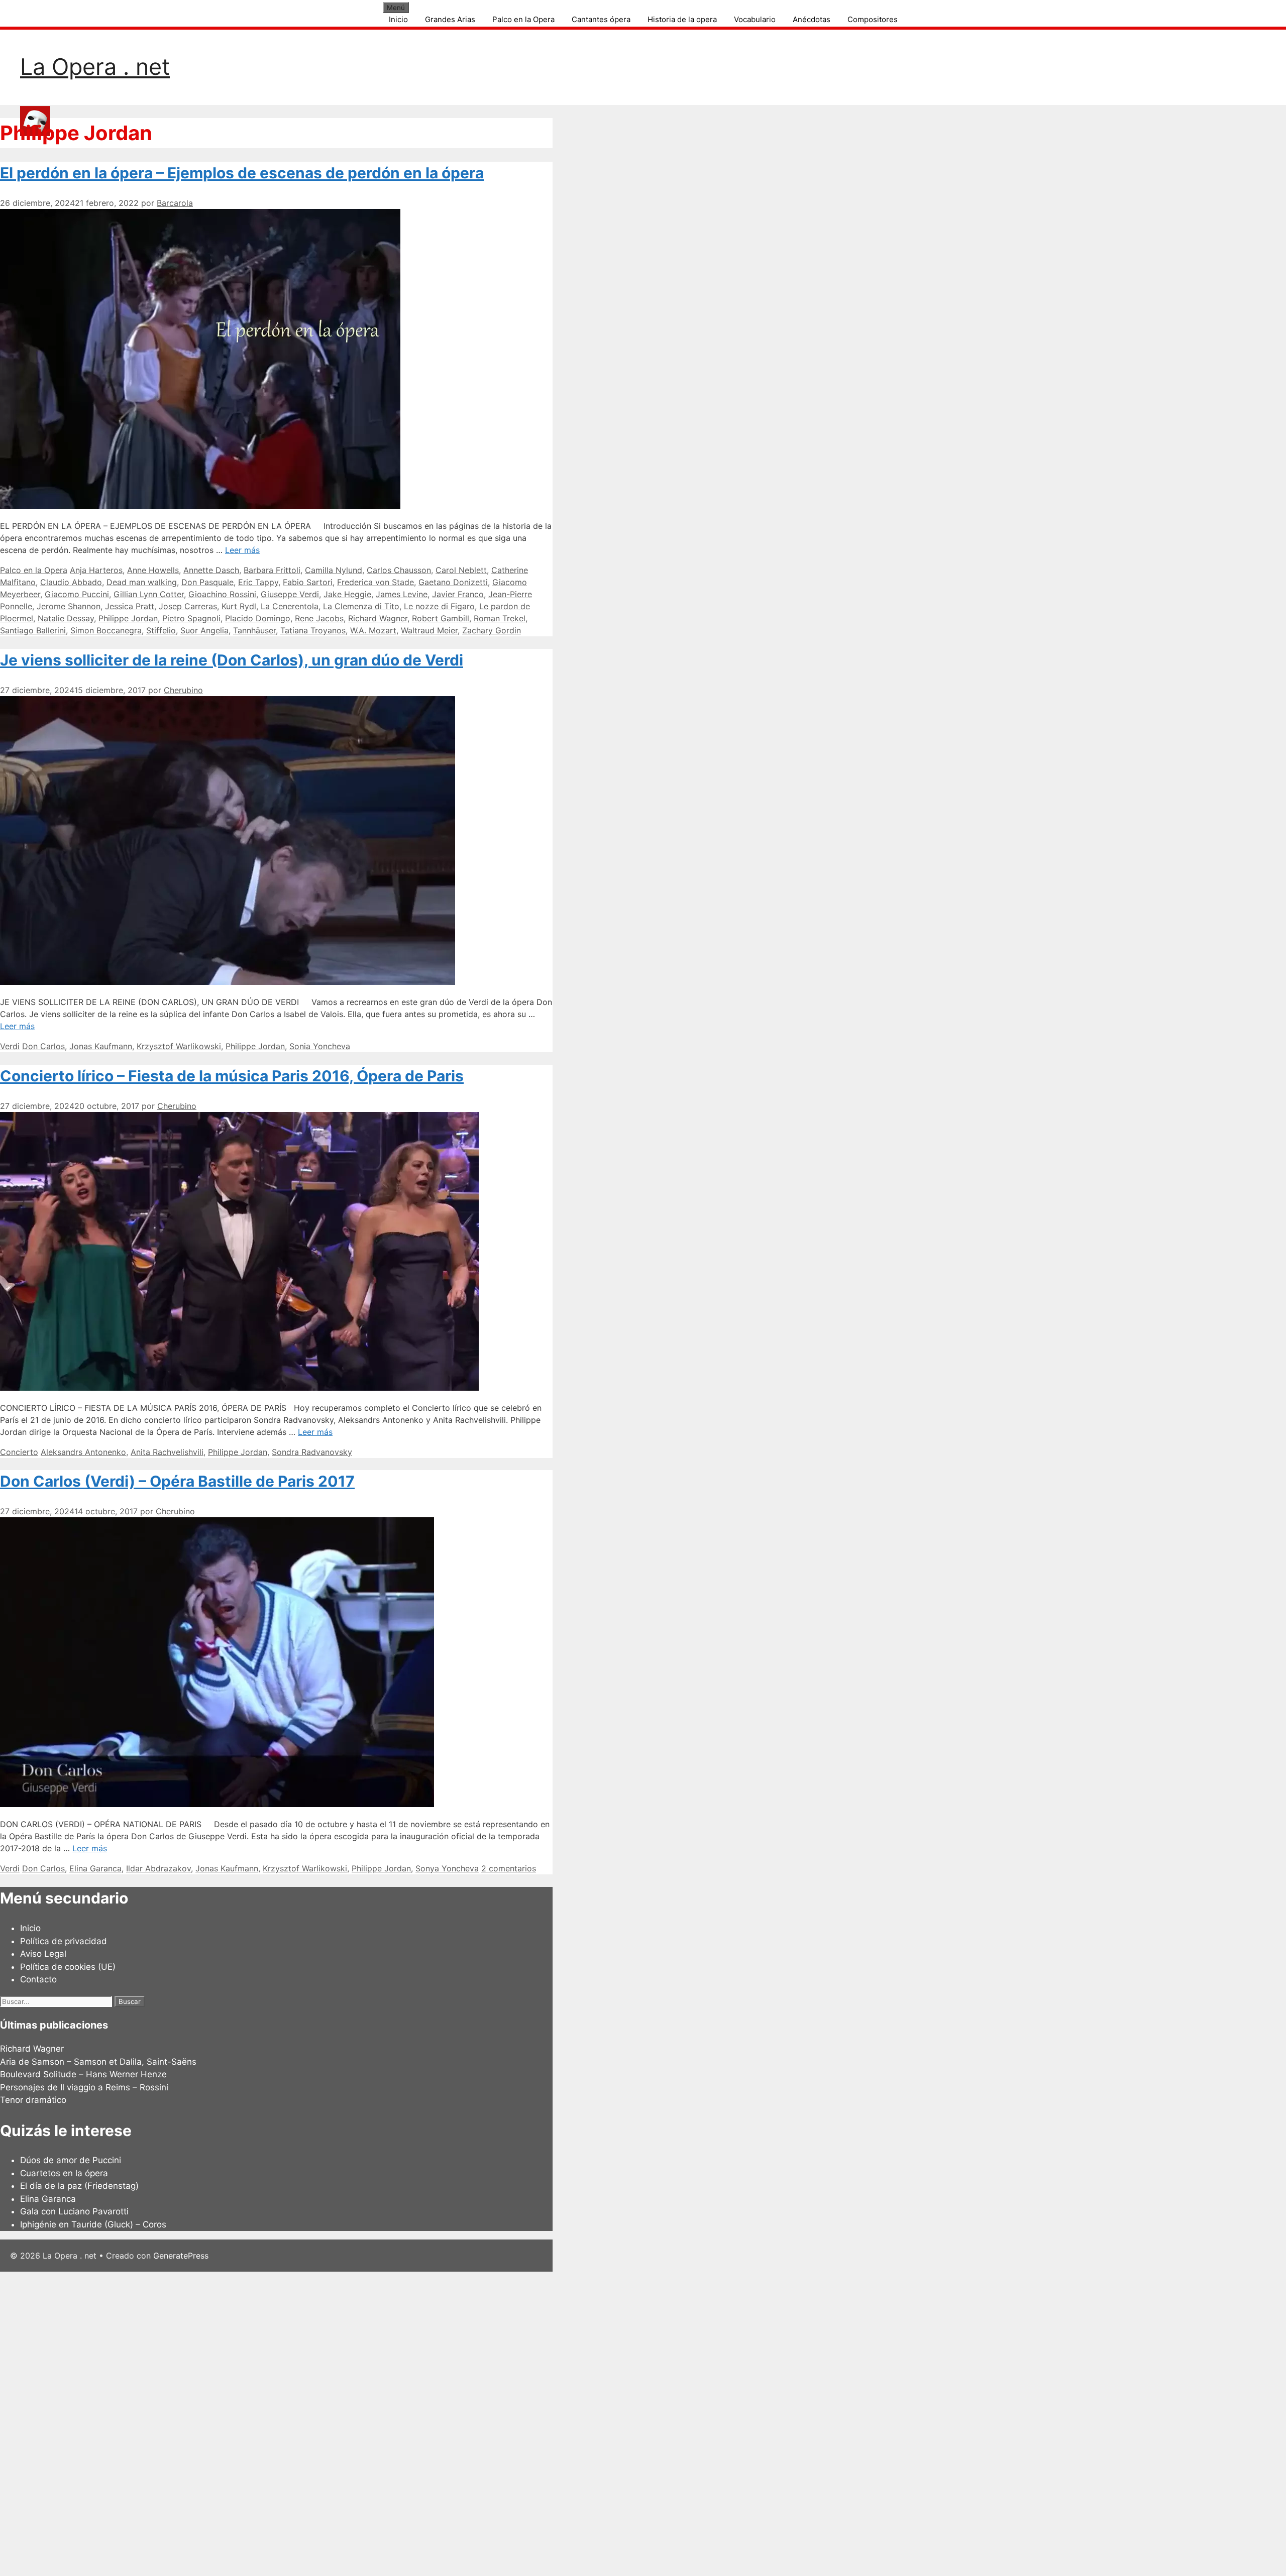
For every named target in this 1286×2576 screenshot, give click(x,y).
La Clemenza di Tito (361, 606)
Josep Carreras (188, 606)
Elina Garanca (95, 1868)
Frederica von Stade (376, 582)
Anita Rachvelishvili (167, 1452)
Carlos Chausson (399, 570)
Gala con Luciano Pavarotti (74, 2211)
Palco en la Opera (523, 19)
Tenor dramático (33, 2100)
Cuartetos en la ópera (64, 2173)
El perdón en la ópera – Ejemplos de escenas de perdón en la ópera (242, 173)
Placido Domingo (258, 618)
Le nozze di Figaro (439, 606)
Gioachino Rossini (222, 594)
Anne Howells (153, 570)
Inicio (398, 19)
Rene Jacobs (319, 618)
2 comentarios (509, 1868)
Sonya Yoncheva (447, 1868)
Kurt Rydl (239, 606)
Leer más (242, 550)
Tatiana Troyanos (313, 630)
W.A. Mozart (373, 630)
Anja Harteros (96, 570)
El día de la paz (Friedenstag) (79, 2186)
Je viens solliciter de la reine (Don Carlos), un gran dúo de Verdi (232, 660)
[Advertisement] (301, 2422)
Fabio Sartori (308, 582)
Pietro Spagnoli (191, 618)
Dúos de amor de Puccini (71, 2160)
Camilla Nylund (334, 570)
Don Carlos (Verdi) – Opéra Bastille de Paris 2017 (177, 1481)
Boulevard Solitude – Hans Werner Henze (83, 2074)
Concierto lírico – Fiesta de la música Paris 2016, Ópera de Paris (232, 1076)
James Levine (402, 594)
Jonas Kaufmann (101, 1046)
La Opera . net (95, 67)
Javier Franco (458, 594)
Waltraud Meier (429, 630)
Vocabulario (755, 19)
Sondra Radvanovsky (312, 1452)
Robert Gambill (441, 618)
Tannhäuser (254, 630)
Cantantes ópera (601, 19)
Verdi (10, 1046)
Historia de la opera (682, 19)
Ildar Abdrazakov (158, 1868)
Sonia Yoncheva (320, 1046)
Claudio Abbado (71, 582)
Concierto (19, 1452)
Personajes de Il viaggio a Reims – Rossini (84, 2087)
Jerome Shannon (69, 606)
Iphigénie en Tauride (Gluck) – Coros (93, 2224)
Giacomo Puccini (77, 594)
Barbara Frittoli (272, 570)
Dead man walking (142, 582)
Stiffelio (161, 630)
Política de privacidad (64, 1941)
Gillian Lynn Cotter (149, 594)
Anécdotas (812, 19)
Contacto (38, 1979)
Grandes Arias (450, 19)
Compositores (873, 19)
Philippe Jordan (128, 618)
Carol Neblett (461, 570)
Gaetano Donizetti (453, 582)
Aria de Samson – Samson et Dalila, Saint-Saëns (98, 2062)
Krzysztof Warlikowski (179, 1046)
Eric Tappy (258, 582)
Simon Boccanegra (106, 630)
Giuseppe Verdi (290, 594)
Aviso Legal (43, 1954)
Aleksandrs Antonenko (83, 1452)
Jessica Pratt (130, 606)
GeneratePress (181, 2256)
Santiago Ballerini (33, 630)
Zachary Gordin (492, 630)
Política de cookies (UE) (68, 1967)
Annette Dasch (211, 570)
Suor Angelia (204, 630)
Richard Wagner (378, 618)
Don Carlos (43, 1046)
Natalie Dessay (66, 618)
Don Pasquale (207, 582)
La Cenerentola (290, 606)
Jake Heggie (347, 594)
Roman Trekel (500, 618)
